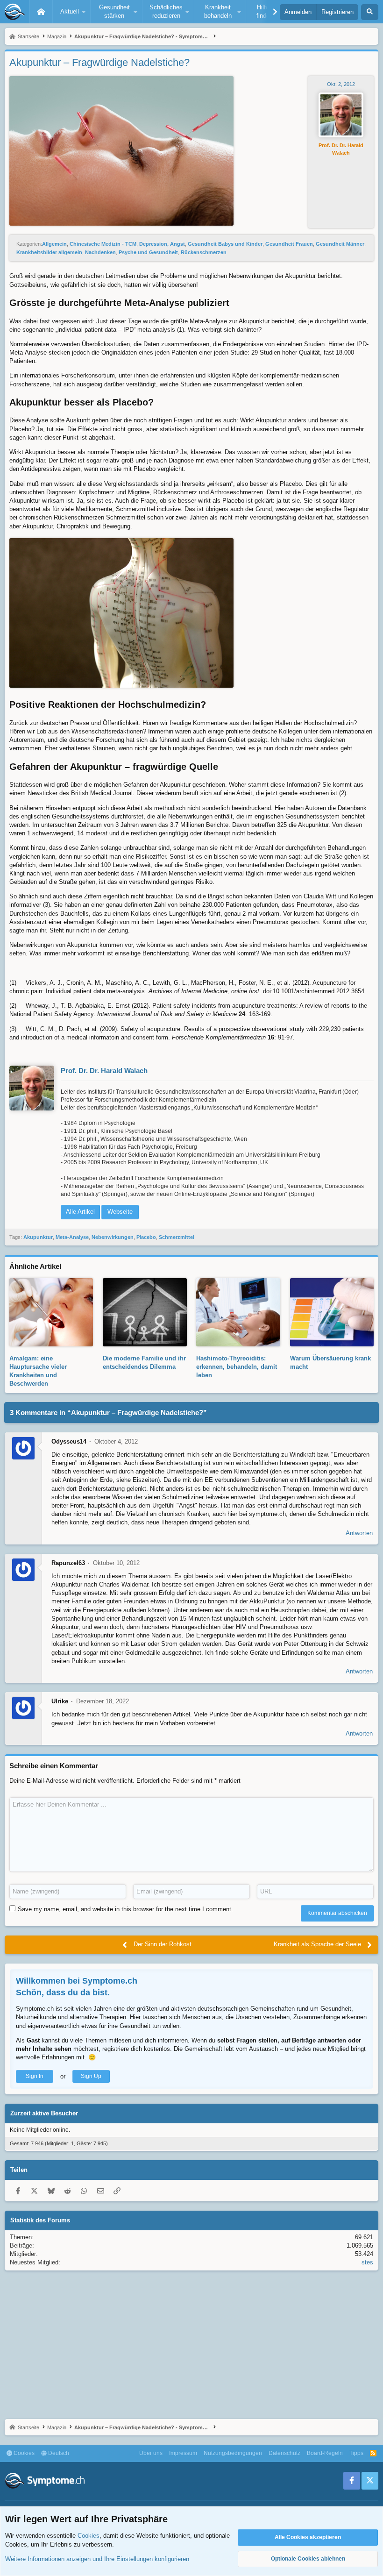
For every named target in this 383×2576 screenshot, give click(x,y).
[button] (71, 12)
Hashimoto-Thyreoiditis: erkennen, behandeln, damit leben (237, 1367)
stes (367, 2262)
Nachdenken (100, 252)
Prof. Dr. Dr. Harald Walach (341, 149)
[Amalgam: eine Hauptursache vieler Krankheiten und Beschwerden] (51, 1341)
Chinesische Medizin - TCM (103, 244)
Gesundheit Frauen (289, 244)
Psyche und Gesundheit (148, 252)
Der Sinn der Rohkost (163, 1944)
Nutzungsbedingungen (233, 2453)
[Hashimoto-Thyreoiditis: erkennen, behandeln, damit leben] (238, 1341)
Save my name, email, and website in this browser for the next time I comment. (125, 1909)
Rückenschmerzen (204, 252)
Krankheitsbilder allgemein (49, 252)
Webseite (120, 1212)
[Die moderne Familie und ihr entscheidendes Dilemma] (145, 1341)
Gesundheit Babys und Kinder (225, 244)
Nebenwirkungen (113, 1237)
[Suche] (370, 12)
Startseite (41, 12)
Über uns (151, 2453)
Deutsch (58, 2453)
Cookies (23, 2453)
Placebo (146, 1237)
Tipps (356, 2453)
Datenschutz (284, 2453)
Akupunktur (38, 1237)
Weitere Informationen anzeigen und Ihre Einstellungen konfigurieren (97, 2559)
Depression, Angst (162, 244)
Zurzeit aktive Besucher (44, 2113)
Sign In (35, 2076)
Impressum (183, 2453)
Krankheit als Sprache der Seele (317, 1944)
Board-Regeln (325, 2453)
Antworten (359, 1533)
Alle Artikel (80, 1212)
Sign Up (91, 2076)
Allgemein (54, 244)
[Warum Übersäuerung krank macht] (332, 1341)
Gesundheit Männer (340, 244)
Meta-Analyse (72, 1237)
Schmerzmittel (177, 1237)
